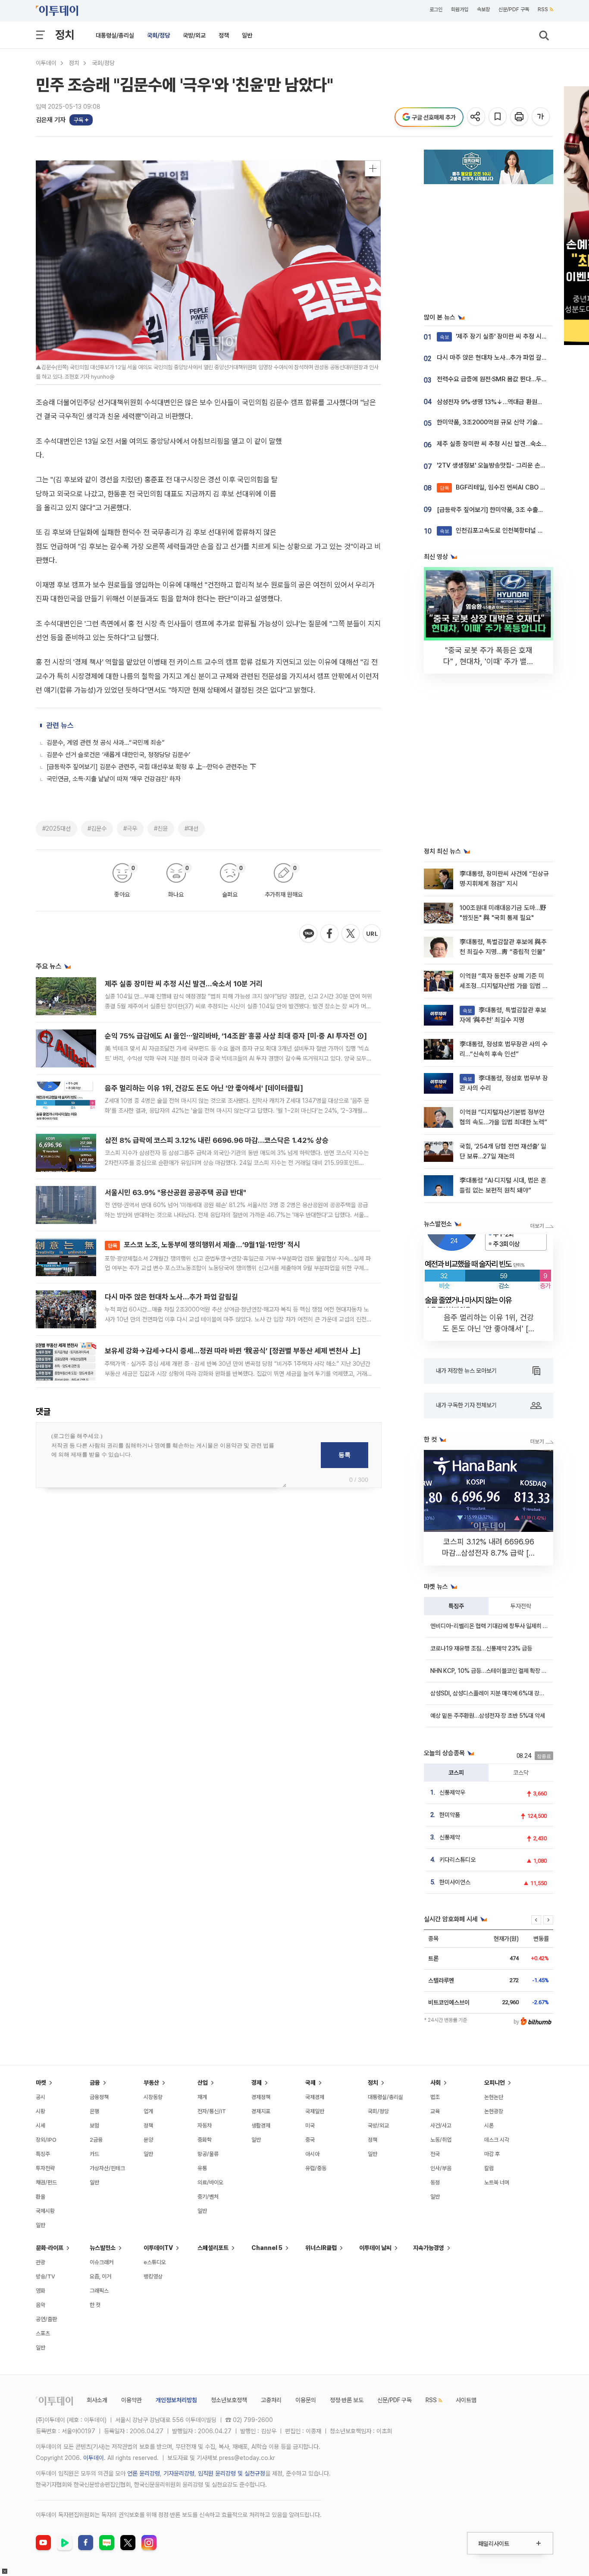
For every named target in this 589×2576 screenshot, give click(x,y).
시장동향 (153, 2097)
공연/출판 (46, 2319)
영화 (41, 2291)
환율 (41, 2197)
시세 (41, 2126)
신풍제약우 (452, 1792)
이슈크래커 (102, 2262)
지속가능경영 (429, 2248)
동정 (435, 2182)
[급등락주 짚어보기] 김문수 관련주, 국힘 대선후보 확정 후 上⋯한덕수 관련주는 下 (151, 767)
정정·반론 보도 (347, 2400)
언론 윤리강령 (144, 2473)
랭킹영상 (153, 2276)
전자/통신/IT (212, 2111)
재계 (202, 2097)
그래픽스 (99, 2291)
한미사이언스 (455, 1882)
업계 (148, 2111)
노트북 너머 (497, 2182)
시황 (41, 2111)
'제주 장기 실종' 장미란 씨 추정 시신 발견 (500, 336)
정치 (65, 35)
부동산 (151, 2083)
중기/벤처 (208, 2197)
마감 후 (492, 2154)
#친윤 (161, 828)
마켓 (41, 2083)
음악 (41, 2305)
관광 (41, 2262)
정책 (224, 35)
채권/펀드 (46, 2182)
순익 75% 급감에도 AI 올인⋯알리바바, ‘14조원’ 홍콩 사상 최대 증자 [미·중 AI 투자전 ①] (236, 1036)
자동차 (205, 2126)
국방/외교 (194, 35)
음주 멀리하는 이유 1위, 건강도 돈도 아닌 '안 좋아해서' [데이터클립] (204, 1088)
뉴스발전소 (103, 2248)
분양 (148, 2140)
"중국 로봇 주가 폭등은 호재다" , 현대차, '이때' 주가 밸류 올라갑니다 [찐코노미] (489, 661)
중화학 (205, 2140)
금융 (95, 2083)
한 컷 (95, 2305)
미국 (310, 2126)
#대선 (191, 828)
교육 (435, 2111)
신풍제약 (450, 1837)
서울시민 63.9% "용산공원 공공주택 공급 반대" (175, 1192)
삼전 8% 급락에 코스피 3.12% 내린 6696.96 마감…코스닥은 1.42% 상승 (217, 1140)
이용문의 (306, 2400)
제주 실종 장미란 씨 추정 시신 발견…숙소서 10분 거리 (184, 984)
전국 (435, 2154)
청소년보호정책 (229, 2400)
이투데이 (46, 63)
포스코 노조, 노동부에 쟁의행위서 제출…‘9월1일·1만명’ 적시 (204, 1245)
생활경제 (261, 2126)
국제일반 (315, 2111)
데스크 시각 (497, 2140)
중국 (310, 2140)
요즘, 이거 (100, 2276)
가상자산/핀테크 (107, 2168)
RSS (543, 9)
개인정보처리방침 (176, 2400)
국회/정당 (158, 35)
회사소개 (97, 2400)
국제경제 (315, 2097)
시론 (489, 2126)
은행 (94, 2111)
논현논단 (494, 2097)
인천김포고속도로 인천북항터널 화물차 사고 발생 (510, 530)
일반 (247, 35)
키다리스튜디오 (457, 1860)
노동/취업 (441, 2140)
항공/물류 (208, 2154)
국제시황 (45, 2211)
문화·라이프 (50, 2248)
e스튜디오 (155, 2262)
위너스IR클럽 (321, 2248)
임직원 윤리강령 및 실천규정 (232, 2473)
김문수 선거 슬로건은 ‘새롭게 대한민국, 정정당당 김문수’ (118, 755)
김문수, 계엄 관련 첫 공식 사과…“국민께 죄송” (106, 743)
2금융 (96, 2140)
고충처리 (271, 2400)
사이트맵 (466, 2400)
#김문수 (97, 828)
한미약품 (450, 1815)
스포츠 (43, 2333)
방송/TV (45, 2276)
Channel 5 (267, 2248)
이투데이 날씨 (375, 2248)
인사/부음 (441, 2168)
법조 (435, 2097)
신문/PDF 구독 (514, 9)
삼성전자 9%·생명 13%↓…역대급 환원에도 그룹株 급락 (509, 402)
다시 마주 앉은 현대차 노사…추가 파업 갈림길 (171, 1297)
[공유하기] (477, 117)
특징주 (456, 1606)
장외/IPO (46, 2140)
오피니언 (495, 2083)
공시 (41, 2097)
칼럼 (489, 2168)
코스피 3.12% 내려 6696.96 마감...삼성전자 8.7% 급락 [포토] (489, 1553)
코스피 (456, 1773)
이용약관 (132, 2400)
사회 (435, 2083)
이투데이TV (158, 2248)
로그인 (436, 9)
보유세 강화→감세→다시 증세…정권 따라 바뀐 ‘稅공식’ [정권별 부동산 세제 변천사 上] (233, 1351)
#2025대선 (56, 828)
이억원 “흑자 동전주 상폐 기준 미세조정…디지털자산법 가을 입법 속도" (504, 986)
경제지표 (261, 2111)
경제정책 (261, 2097)
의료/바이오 (210, 2182)
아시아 (312, 2154)
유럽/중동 (316, 2168)
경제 (257, 2083)
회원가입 (460, 9)
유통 (202, 2168)
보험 (94, 2126)
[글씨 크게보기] (541, 117)
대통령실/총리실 (115, 35)
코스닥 (521, 1773)
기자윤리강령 (179, 2473)
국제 (310, 2083)
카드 (94, 2154)
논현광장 (494, 2111)
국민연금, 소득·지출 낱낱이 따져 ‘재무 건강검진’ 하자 (114, 779)
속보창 (483, 9)
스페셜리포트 (213, 2248)
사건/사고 (441, 2126)
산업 (203, 2083)
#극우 (130, 828)
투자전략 (521, 1606)
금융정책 (99, 2097)
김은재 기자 (51, 120)
